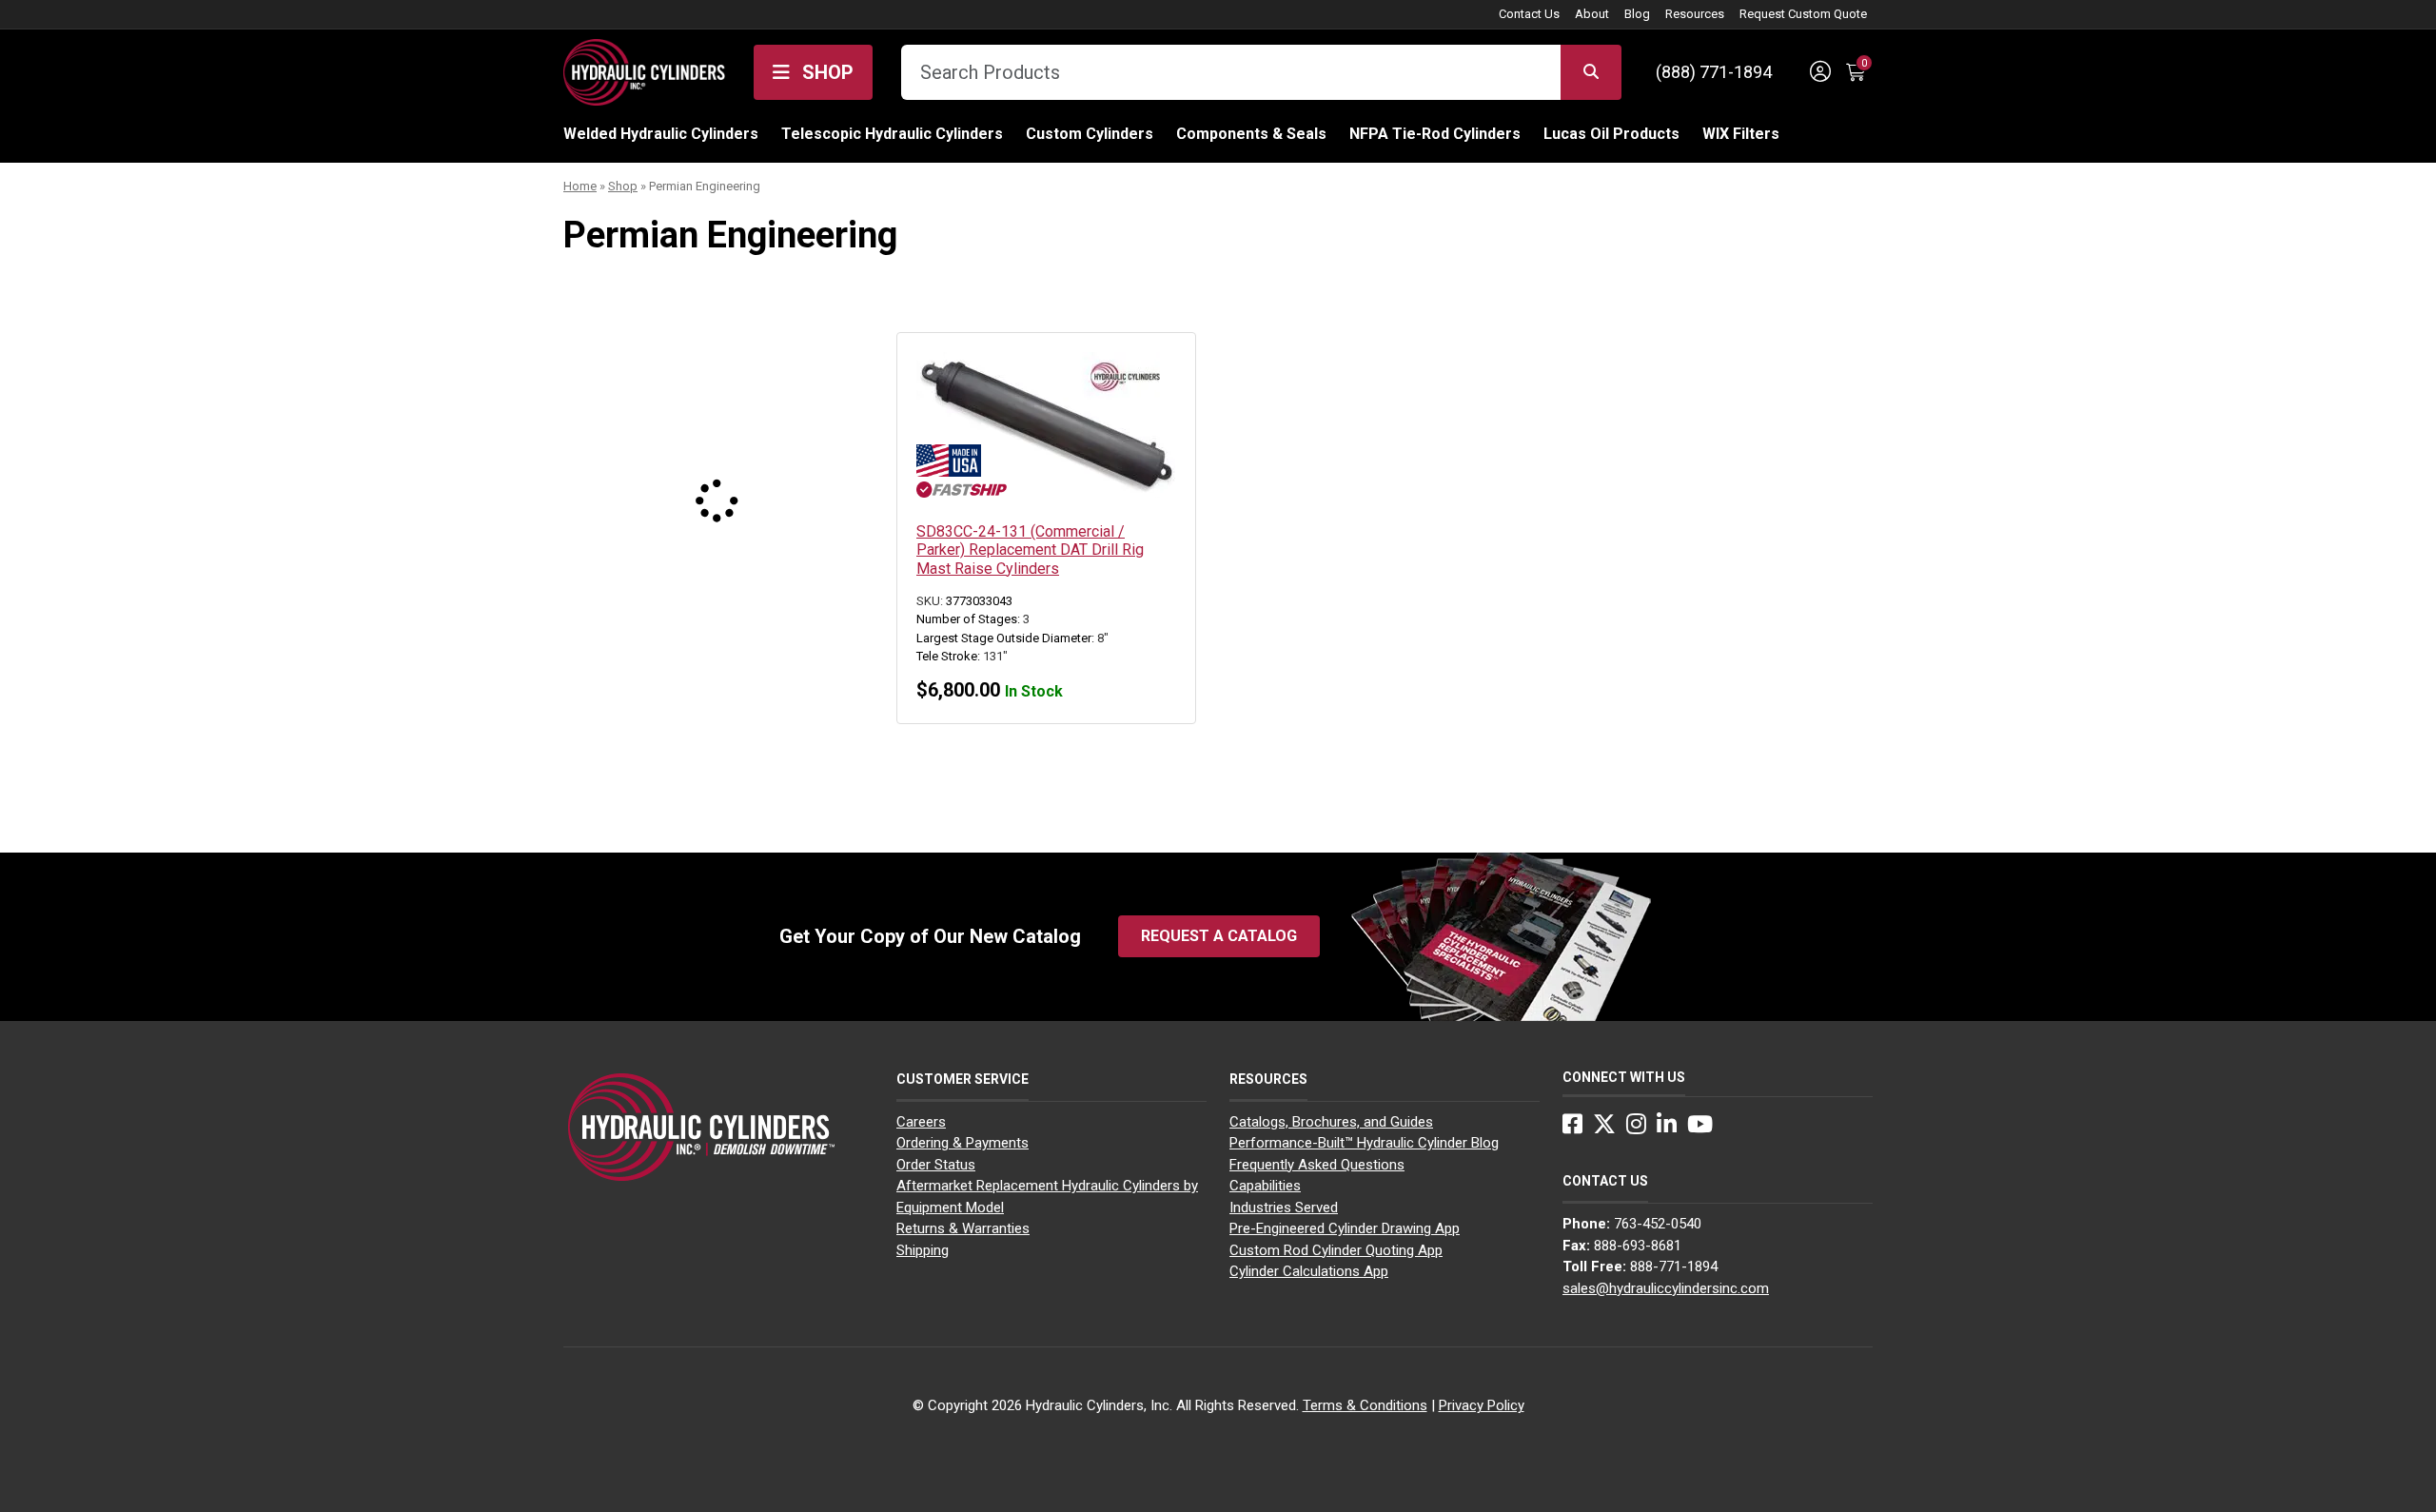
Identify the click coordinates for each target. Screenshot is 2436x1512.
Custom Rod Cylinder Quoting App (1336, 1250)
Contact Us (1529, 14)
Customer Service (963, 1079)
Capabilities (1265, 1186)
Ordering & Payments (963, 1143)
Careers (921, 1122)
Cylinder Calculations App (1309, 1271)
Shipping (923, 1250)
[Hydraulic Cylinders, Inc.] (644, 70)
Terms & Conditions (1365, 1405)
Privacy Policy (1482, 1405)
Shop (825, 72)
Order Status (936, 1165)
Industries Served (1284, 1208)
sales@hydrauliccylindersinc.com (1666, 1288)
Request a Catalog (1219, 936)
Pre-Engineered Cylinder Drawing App (1345, 1228)
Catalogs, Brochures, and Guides (1331, 1122)
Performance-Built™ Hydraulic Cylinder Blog (1364, 1143)
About (1592, 14)
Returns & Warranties (963, 1228)
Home (580, 186)
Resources (1695, 14)
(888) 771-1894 (1714, 72)
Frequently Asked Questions (1317, 1165)
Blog (1637, 14)
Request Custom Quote (1803, 14)
